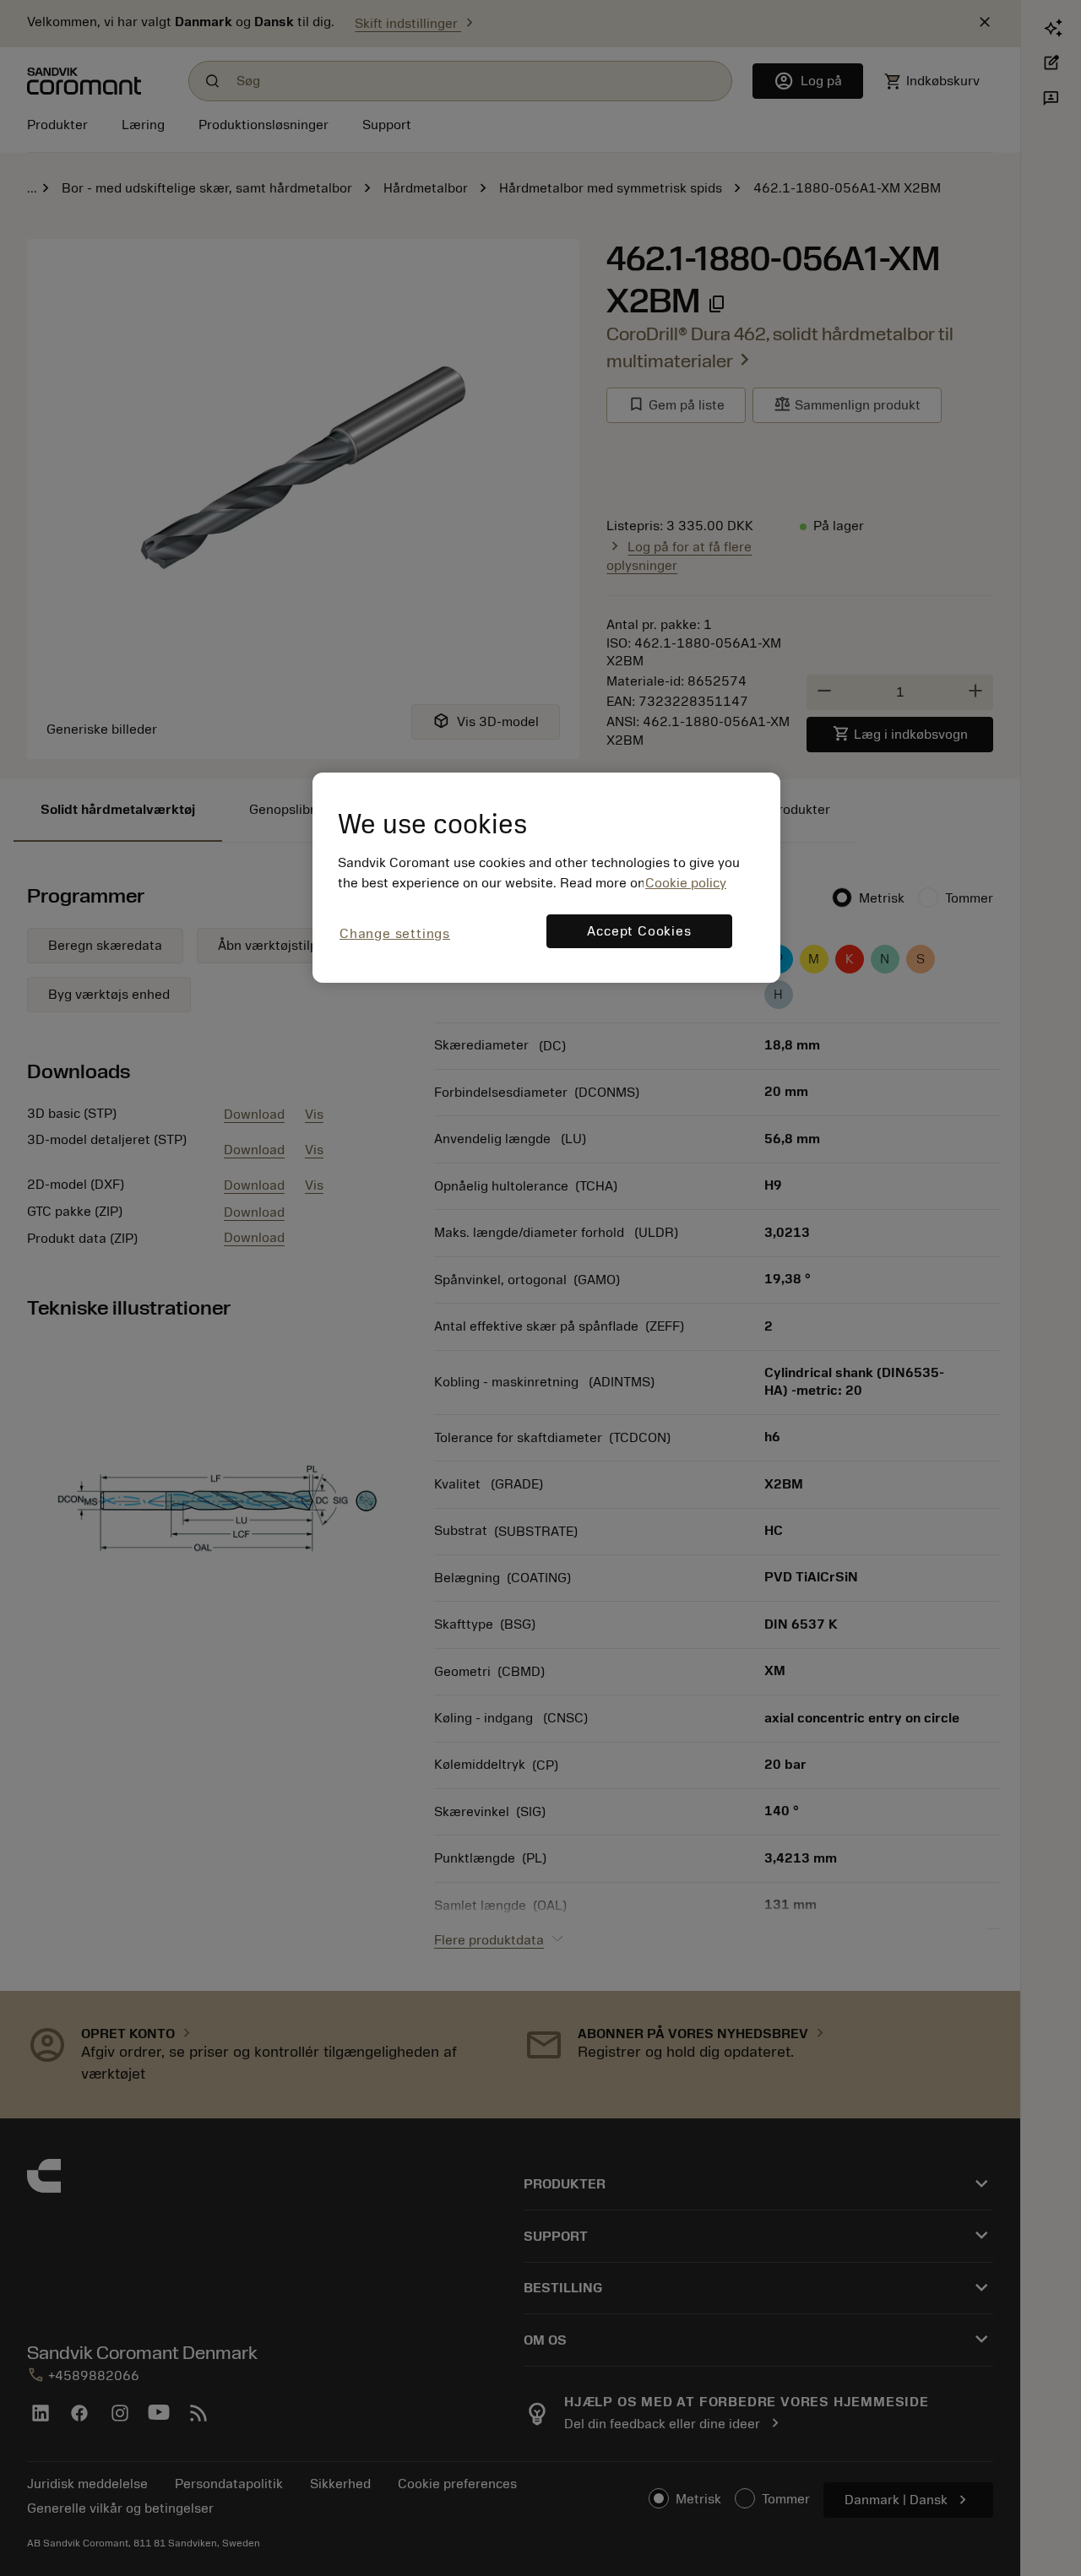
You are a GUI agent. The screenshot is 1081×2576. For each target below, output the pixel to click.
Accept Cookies (639, 931)
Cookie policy (686, 883)
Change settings (395, 934)
